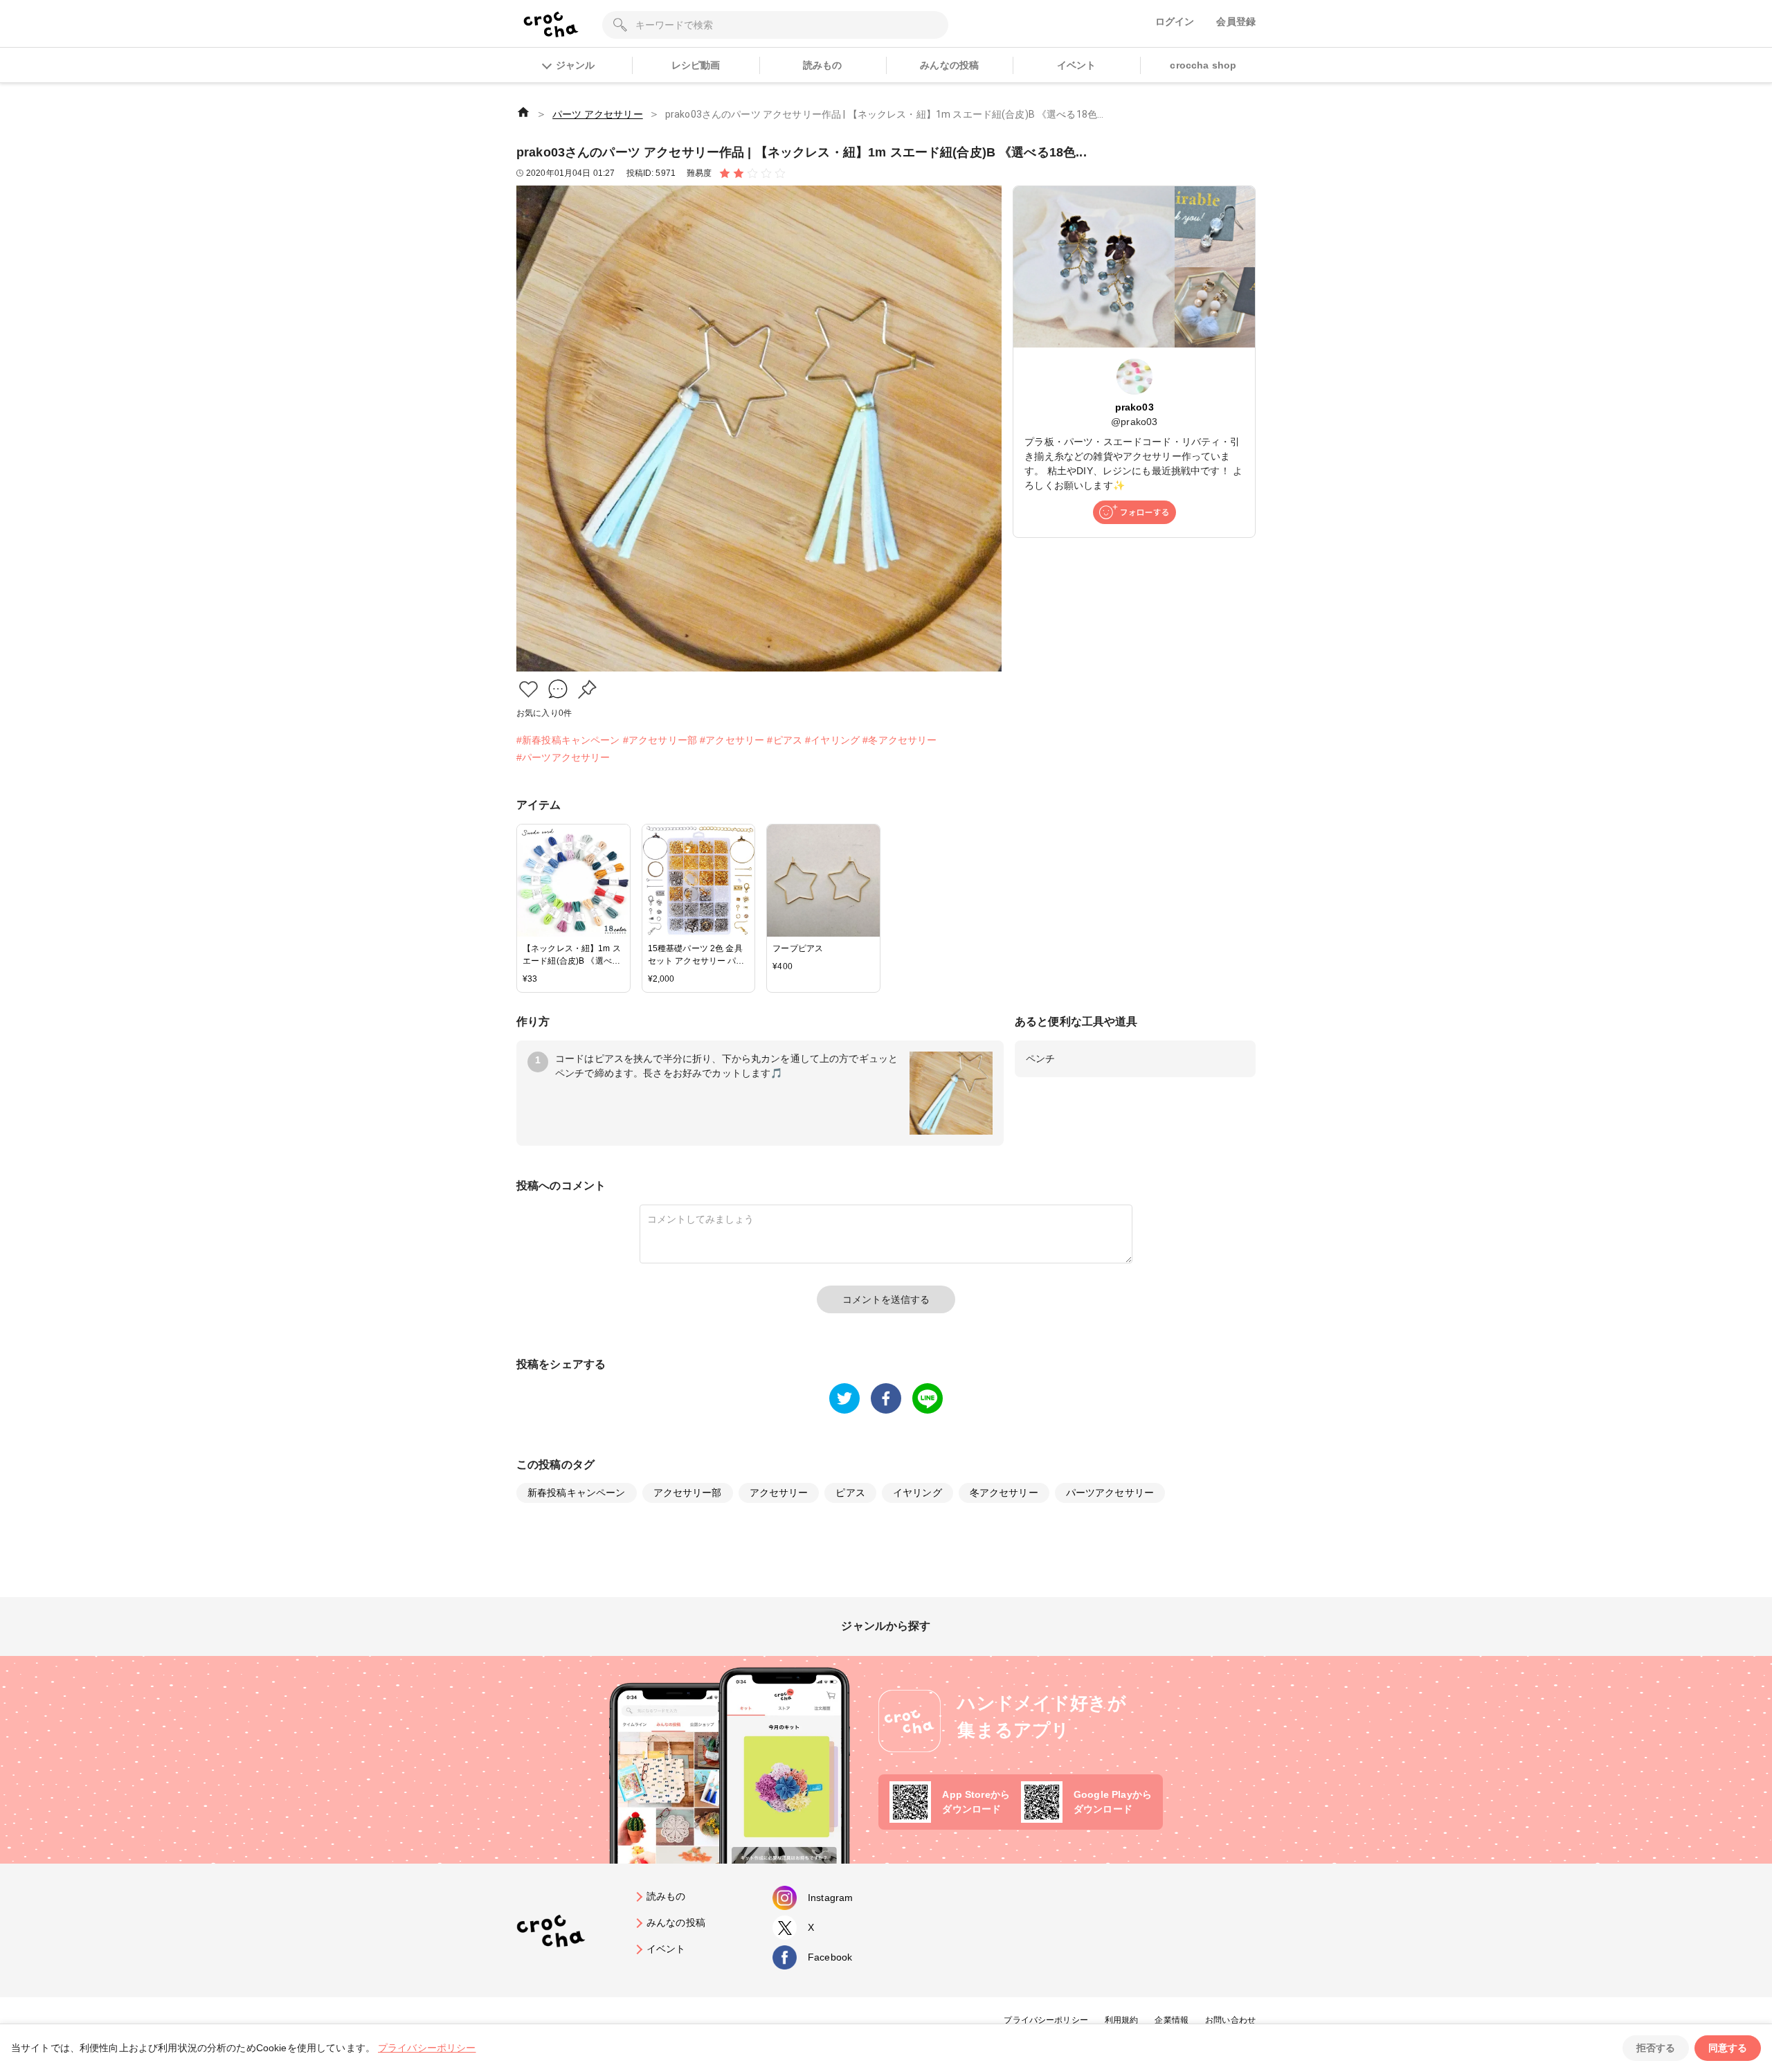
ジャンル (575, 65)
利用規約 (1122, 2020)
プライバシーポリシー (1046, 2020)
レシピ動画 (696, 65)
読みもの (823, 65)
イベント (1077, 65)
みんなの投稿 (949, 65)
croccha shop (1203, 65)
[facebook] (886, 1398)
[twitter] (844, 1398)
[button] (528, 689)
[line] (928, 1398)
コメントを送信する (886, 1299)
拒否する (1656, 2048)
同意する (1728, 2048)
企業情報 (1172, 2020)
